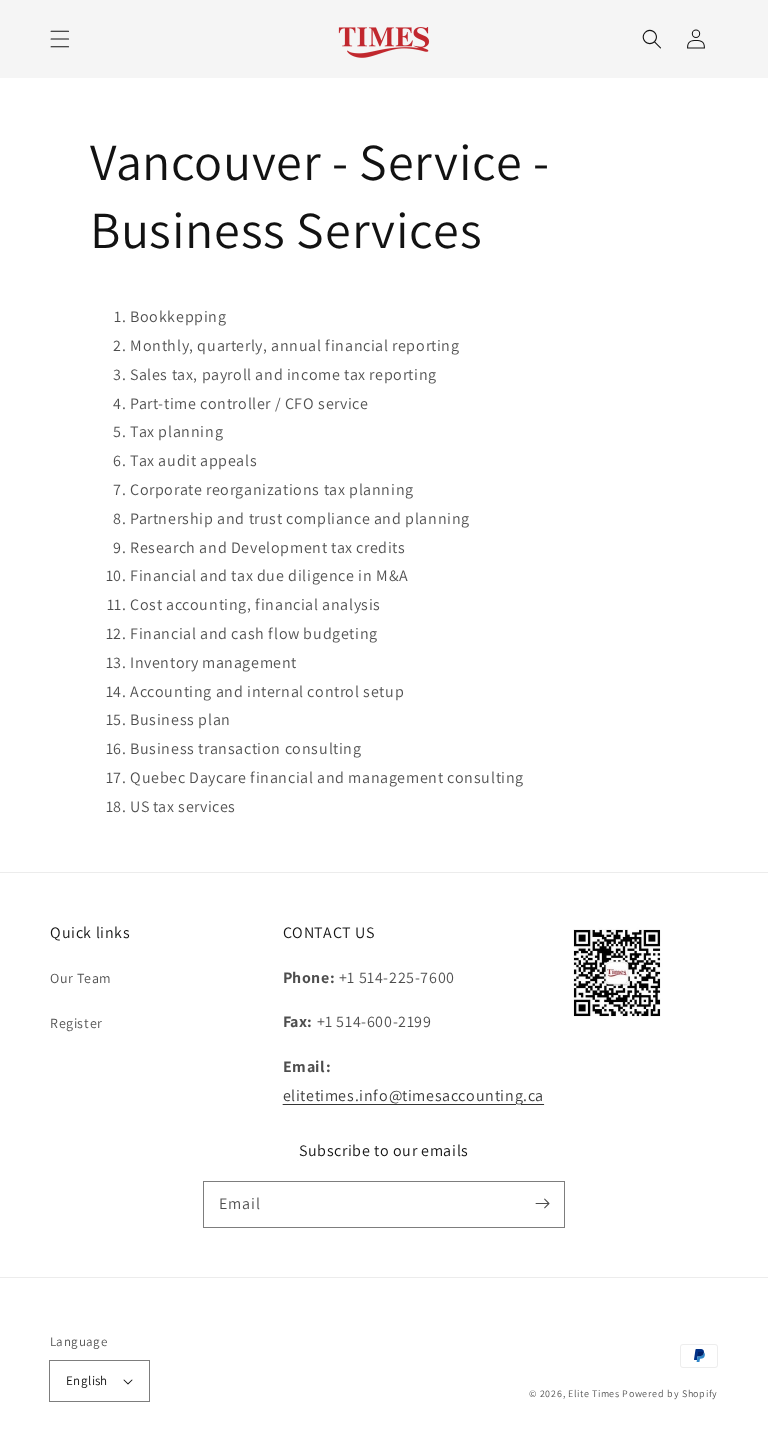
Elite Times (594, 1393)
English (87, 1380)
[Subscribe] (542, 1204)
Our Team (81, 978)
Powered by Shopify (670, 1393)
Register (76, 1023)
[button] (60, 39)
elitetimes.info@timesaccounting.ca (413, 1095)
